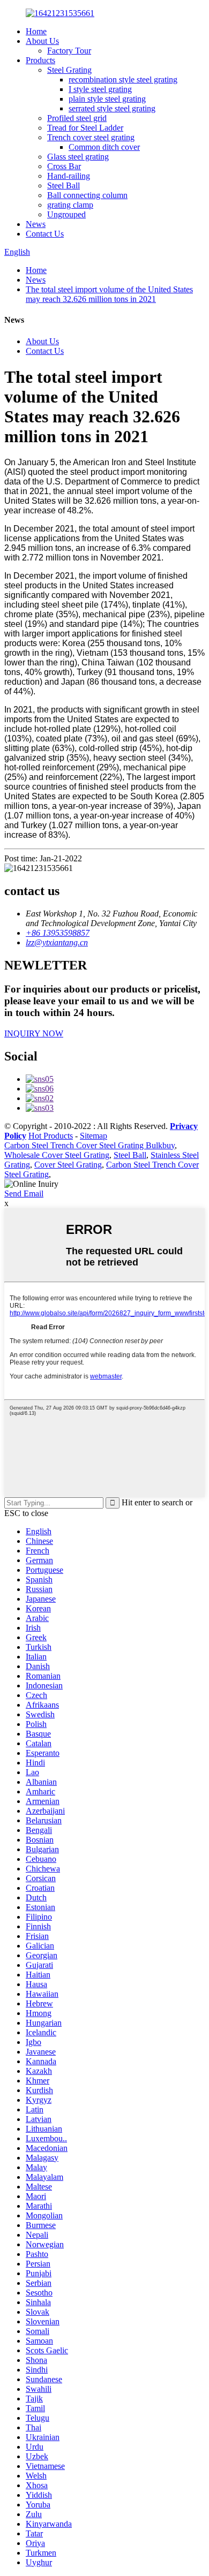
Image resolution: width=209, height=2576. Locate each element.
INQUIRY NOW (34, 1033)
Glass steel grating (78, 157)
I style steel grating (100, 89)
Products (40, 60)
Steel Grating (69, 70)
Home (36, 31)
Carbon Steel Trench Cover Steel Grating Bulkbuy (89, 1145)
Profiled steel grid (77, 118)
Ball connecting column (87, 195)
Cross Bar (64, 166)
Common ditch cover (104, 147)
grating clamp (70, 205)
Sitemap (94, 1136)
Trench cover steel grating (91, 137)
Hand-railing (69, 176)
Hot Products (51, 1136)
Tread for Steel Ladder (85, 128)
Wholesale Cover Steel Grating (57, 1155)
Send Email (24, 1194)
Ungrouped (66, 214)
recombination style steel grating (123, 79)
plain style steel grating (107, 99)
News (36, 224)
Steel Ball (64, 185)
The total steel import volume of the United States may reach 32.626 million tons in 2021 (109, 294)
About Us (42, 41)
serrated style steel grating (112, 108)
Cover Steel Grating (68, 1165)
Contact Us (45, 234)
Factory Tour (69, 51)
